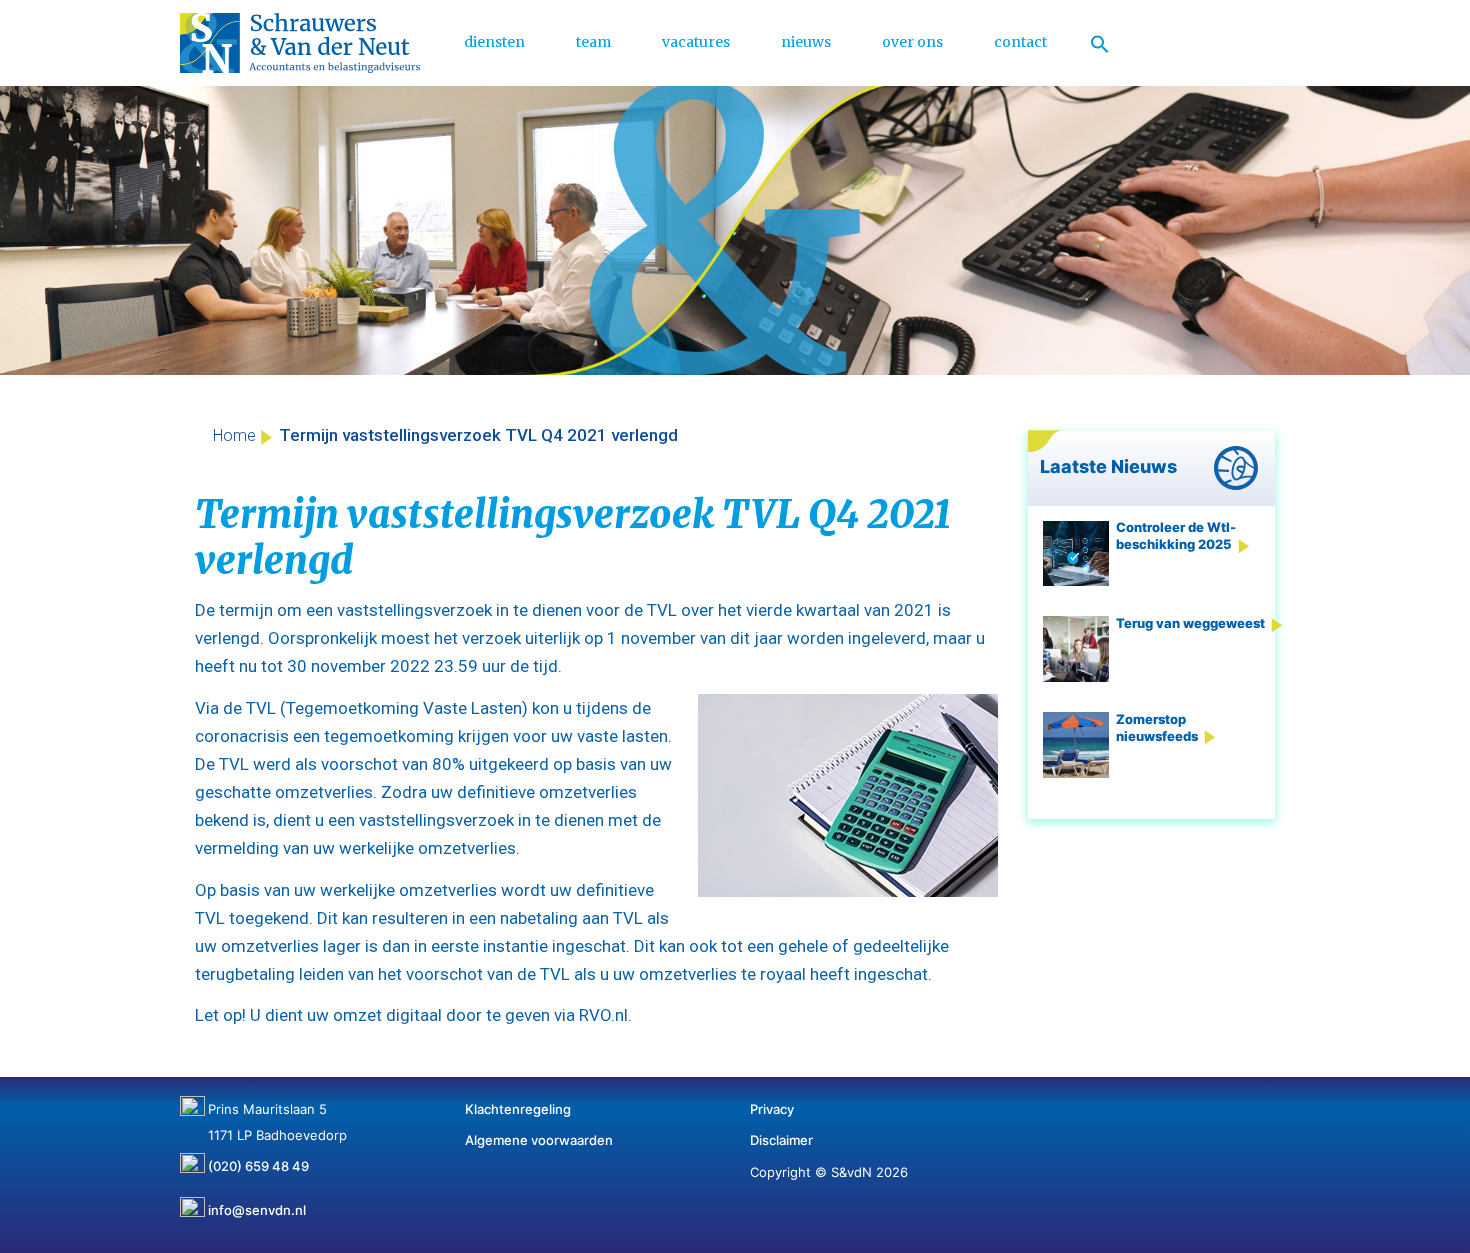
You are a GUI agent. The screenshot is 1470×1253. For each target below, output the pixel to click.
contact (1020, 42)
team (593, 42)
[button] (1100, 43)
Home (234, 435)
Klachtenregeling (518, 1109)
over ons (912, 42)
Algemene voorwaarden (539, 1140)
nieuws (806, 42)
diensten (494, 42)
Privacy (772, 1109)
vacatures (696, 42)
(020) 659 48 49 (258, 1159)
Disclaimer (781, 1140)
